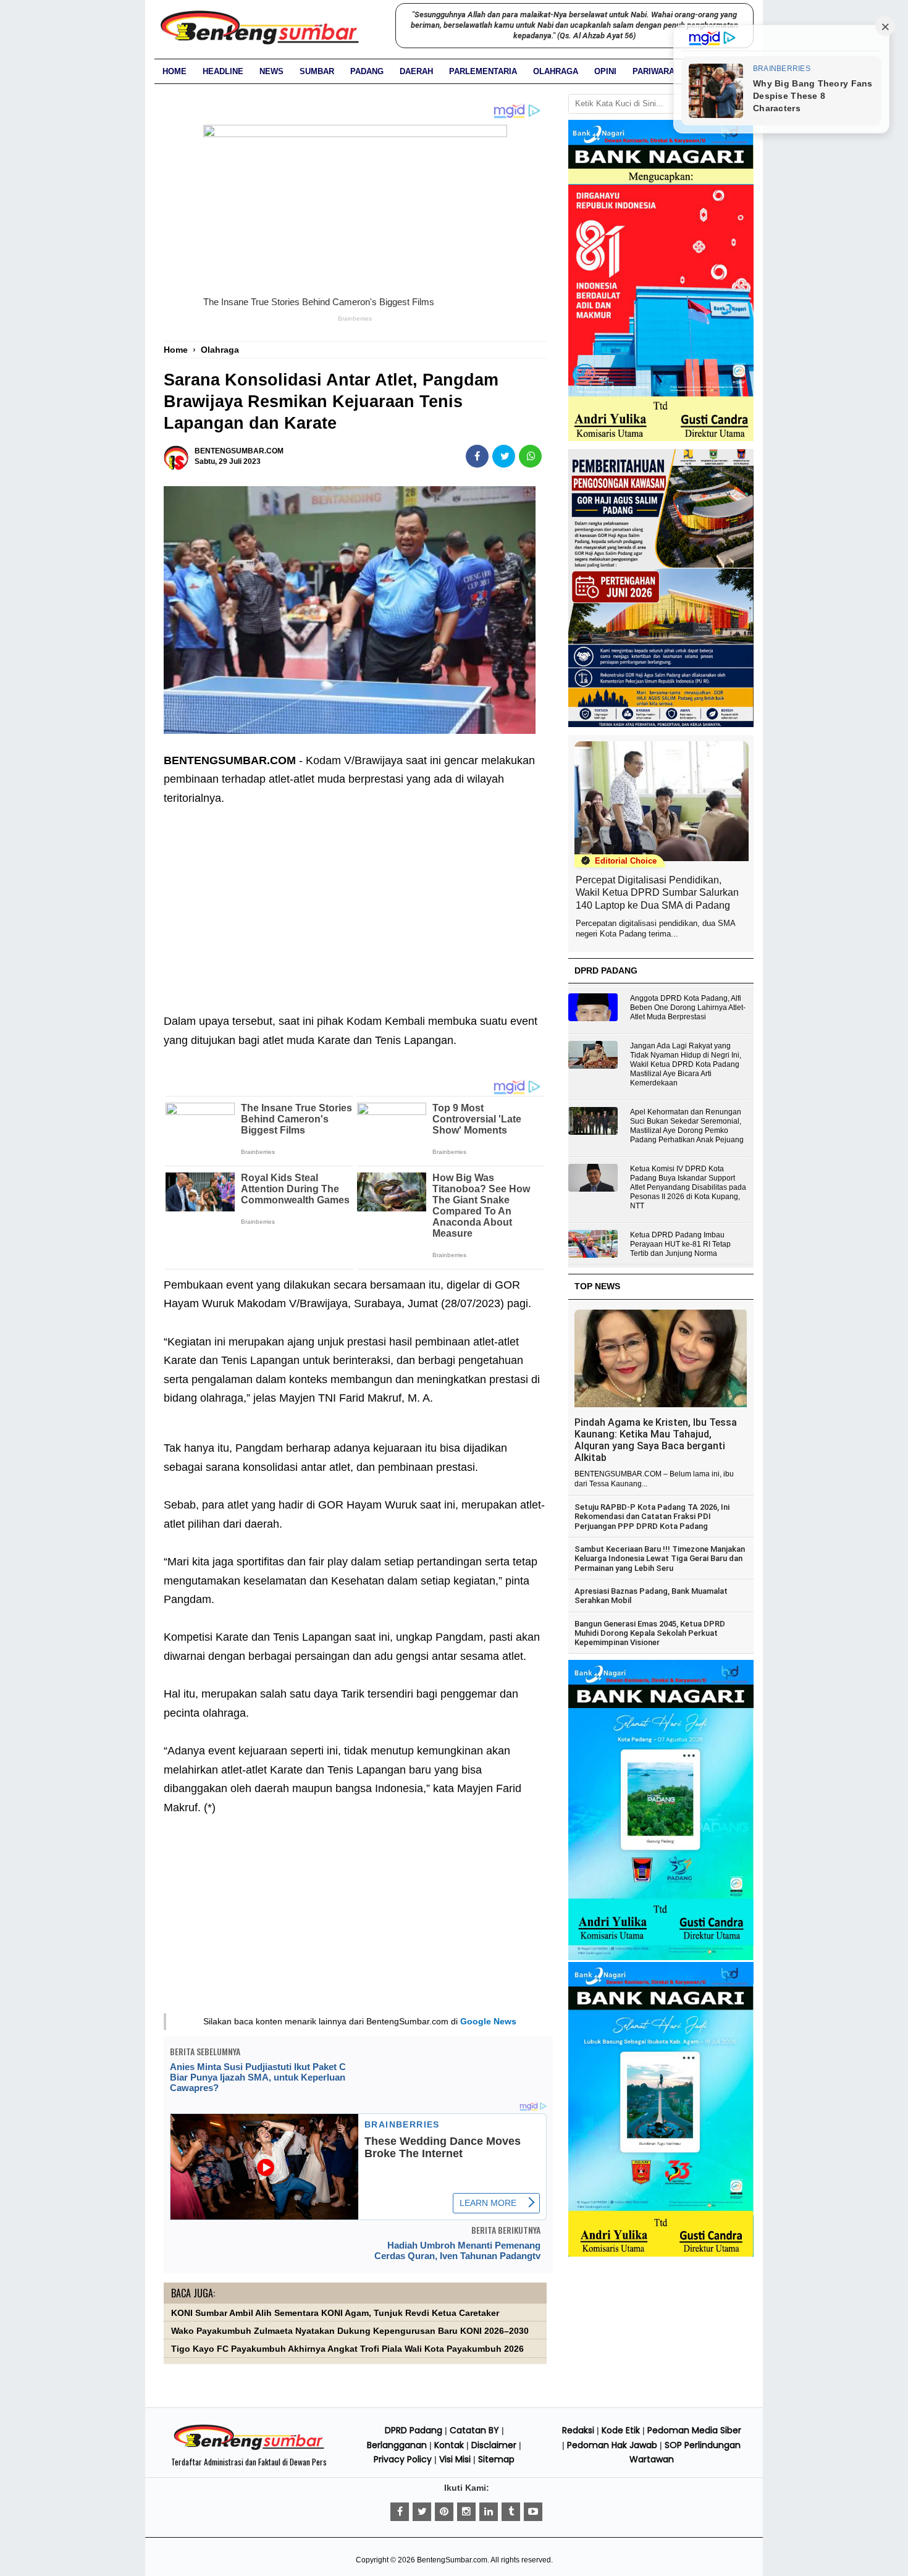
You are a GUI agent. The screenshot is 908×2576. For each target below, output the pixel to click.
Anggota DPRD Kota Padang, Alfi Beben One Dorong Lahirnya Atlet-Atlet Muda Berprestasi (688, 1008)
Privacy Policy (403, 2459)
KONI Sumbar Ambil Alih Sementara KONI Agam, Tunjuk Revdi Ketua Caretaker (335, 2313)
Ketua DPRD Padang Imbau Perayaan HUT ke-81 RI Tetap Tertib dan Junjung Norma (680, 1244)
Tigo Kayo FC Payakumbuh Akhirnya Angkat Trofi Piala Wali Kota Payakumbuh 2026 (347, 2349)
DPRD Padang (414, 2430)
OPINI (605, 71)
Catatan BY (474, 2430)
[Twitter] (422, 2512)
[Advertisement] (355, 900)
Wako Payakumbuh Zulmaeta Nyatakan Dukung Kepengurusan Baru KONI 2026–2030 (350, 2331)
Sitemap (496, 2459)
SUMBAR (317, 71)
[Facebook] (400, 2512)
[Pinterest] (444, 2512)
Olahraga (556, 71)
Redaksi (578, 2430)
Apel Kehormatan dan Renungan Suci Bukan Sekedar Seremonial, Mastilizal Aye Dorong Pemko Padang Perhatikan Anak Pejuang (687, 1126)
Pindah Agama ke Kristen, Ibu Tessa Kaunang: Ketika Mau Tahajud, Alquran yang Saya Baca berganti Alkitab (656, 1440)
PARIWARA (654, 71)
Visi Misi (455, 2459)
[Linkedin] (489, 2512)
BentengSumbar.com (452, 2560)
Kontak (449, 2445)
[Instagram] (466, 2512)
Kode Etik (621, 2430)
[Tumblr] (511, 2512)
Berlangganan (397, 2445)
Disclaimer (494, 2445)
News (271, 71)
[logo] (249, 2448)
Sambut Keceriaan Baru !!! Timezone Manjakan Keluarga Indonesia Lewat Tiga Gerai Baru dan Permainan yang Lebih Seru (660, 1559)
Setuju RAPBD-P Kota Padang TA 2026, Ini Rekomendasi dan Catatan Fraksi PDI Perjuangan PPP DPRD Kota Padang (652, 1517)
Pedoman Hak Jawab (612, 2445)
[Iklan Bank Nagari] (661, 1958)
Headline (223, 71)
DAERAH (416, 71)
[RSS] (533, 2512)
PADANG (367, 71)
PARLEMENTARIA (483, 71)
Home (174, 71)
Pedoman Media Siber (694, 2430)
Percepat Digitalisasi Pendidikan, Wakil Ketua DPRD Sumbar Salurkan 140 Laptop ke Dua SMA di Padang (657, 893)
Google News (488, 2021)
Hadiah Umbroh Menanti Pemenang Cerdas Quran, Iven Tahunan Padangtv (457, 2250)
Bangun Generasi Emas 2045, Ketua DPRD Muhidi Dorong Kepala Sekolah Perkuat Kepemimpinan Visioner (650, 1633)
